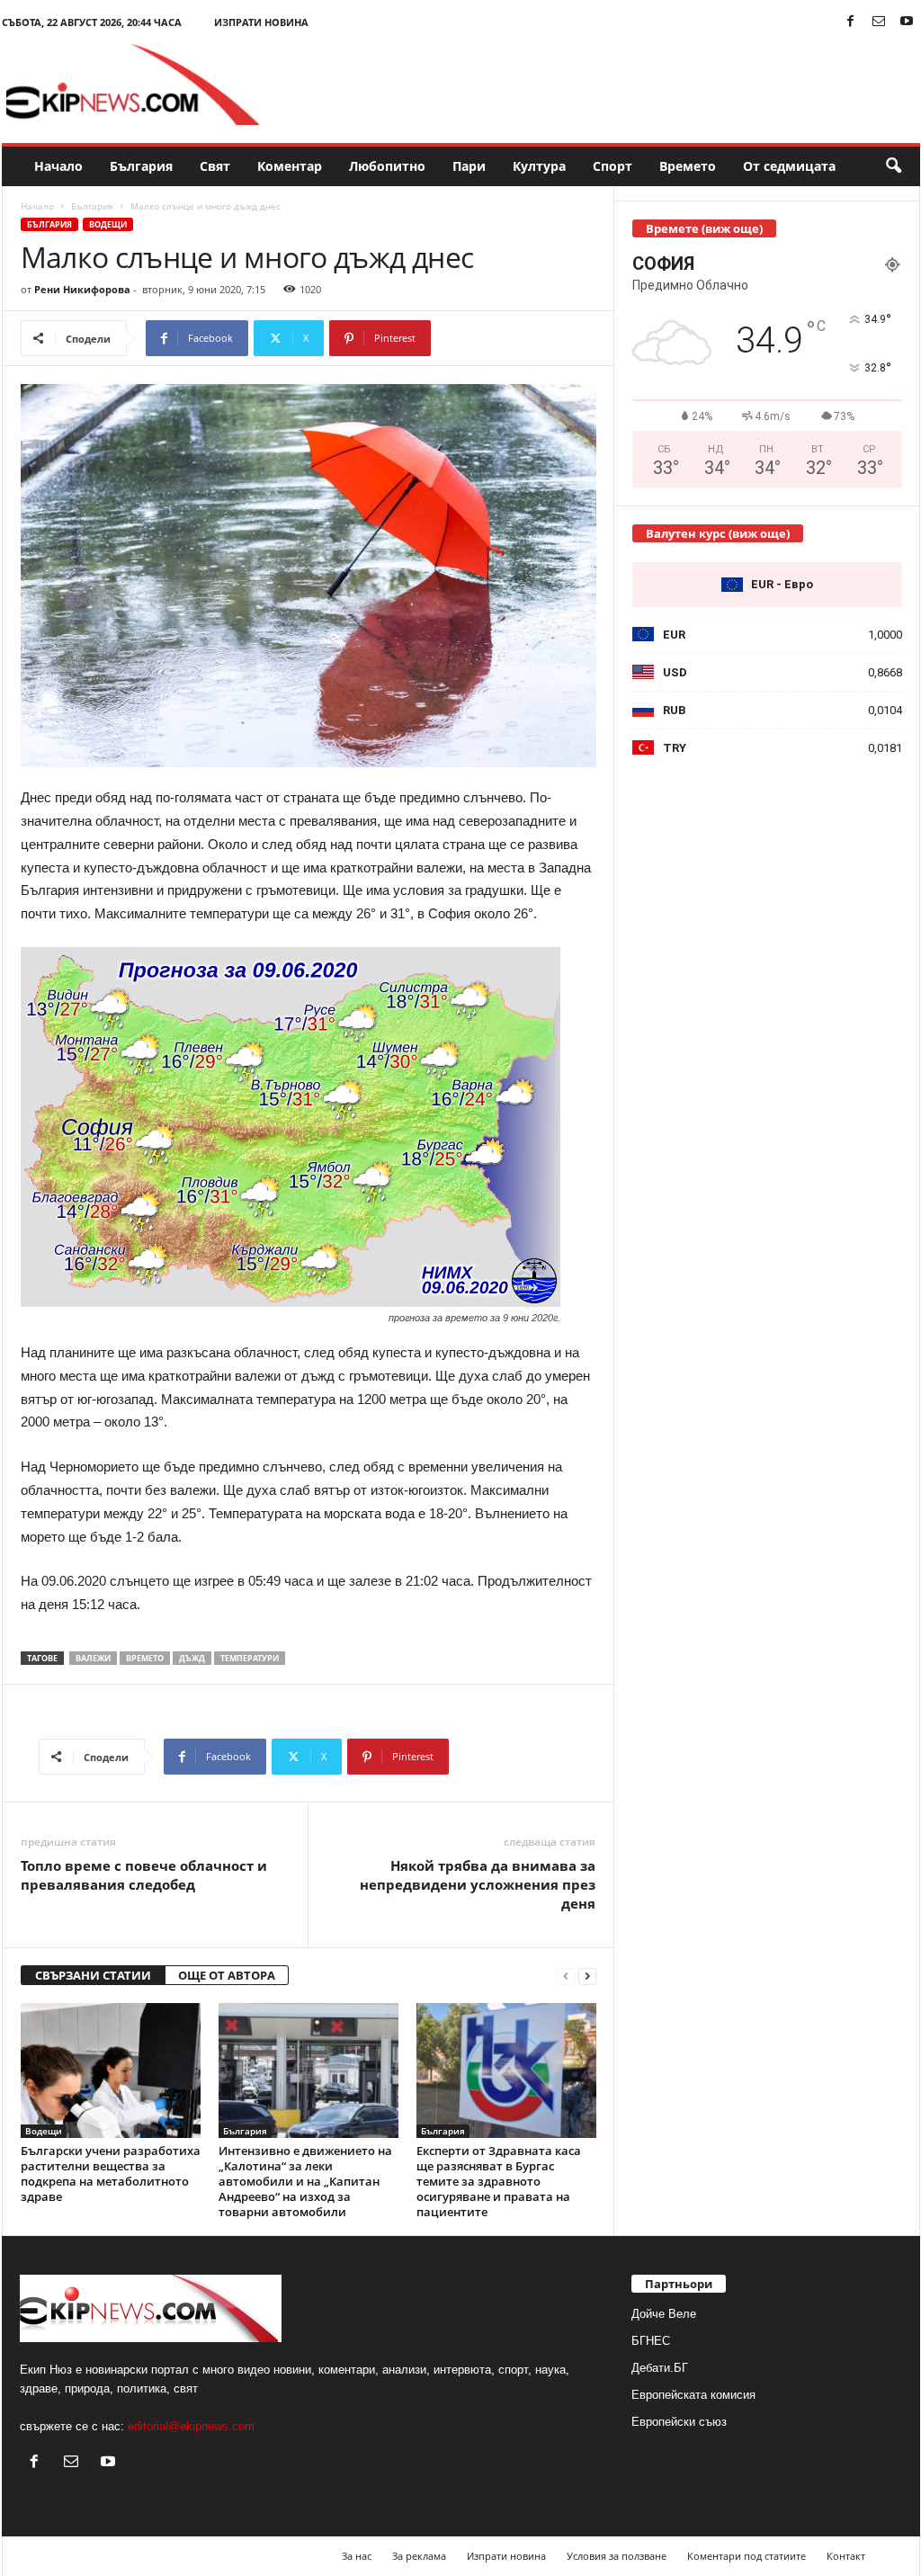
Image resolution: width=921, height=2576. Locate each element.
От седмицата (789, 166)
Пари (469, 166)
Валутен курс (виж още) (718, 533)
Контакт (846, 2556)
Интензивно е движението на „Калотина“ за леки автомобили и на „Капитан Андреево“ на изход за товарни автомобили (305, 2181)
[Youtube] (907, 22)
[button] (893, 166)
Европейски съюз (679, 2422)
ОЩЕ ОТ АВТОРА (227, 1975)
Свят (215, 166)
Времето (688, 166)
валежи (93, 1658)
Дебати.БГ (660, 2368)
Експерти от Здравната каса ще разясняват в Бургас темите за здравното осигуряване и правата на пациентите (499, 2181)
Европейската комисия (693, 2395)
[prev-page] (566, 1976)
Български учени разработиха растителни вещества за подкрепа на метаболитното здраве (111, 2173)
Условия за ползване (617, 2556)
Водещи (108, 224)
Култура (539, 166)
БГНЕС (651, 2341)
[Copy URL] (491, 338)
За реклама (419, 2556)
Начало (58, 166)
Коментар (290, 166)
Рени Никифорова (82, 289)
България (141, 166)
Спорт (613, 166)
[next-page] (587, 1976)
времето (145, 1658)
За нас (357, 2556)
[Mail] (879, 22)
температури (250, 1658)
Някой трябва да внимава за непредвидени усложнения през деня (478, 1884)
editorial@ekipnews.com (191, 2426)
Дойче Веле (664, 2314)
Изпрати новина (261, 22)
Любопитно (387, 166)
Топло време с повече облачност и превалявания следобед (144, 1875)
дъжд (192, 1658)
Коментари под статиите (747, 2556)
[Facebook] (851, 22)
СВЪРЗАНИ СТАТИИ (93, 1975)
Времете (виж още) (704, 228)
